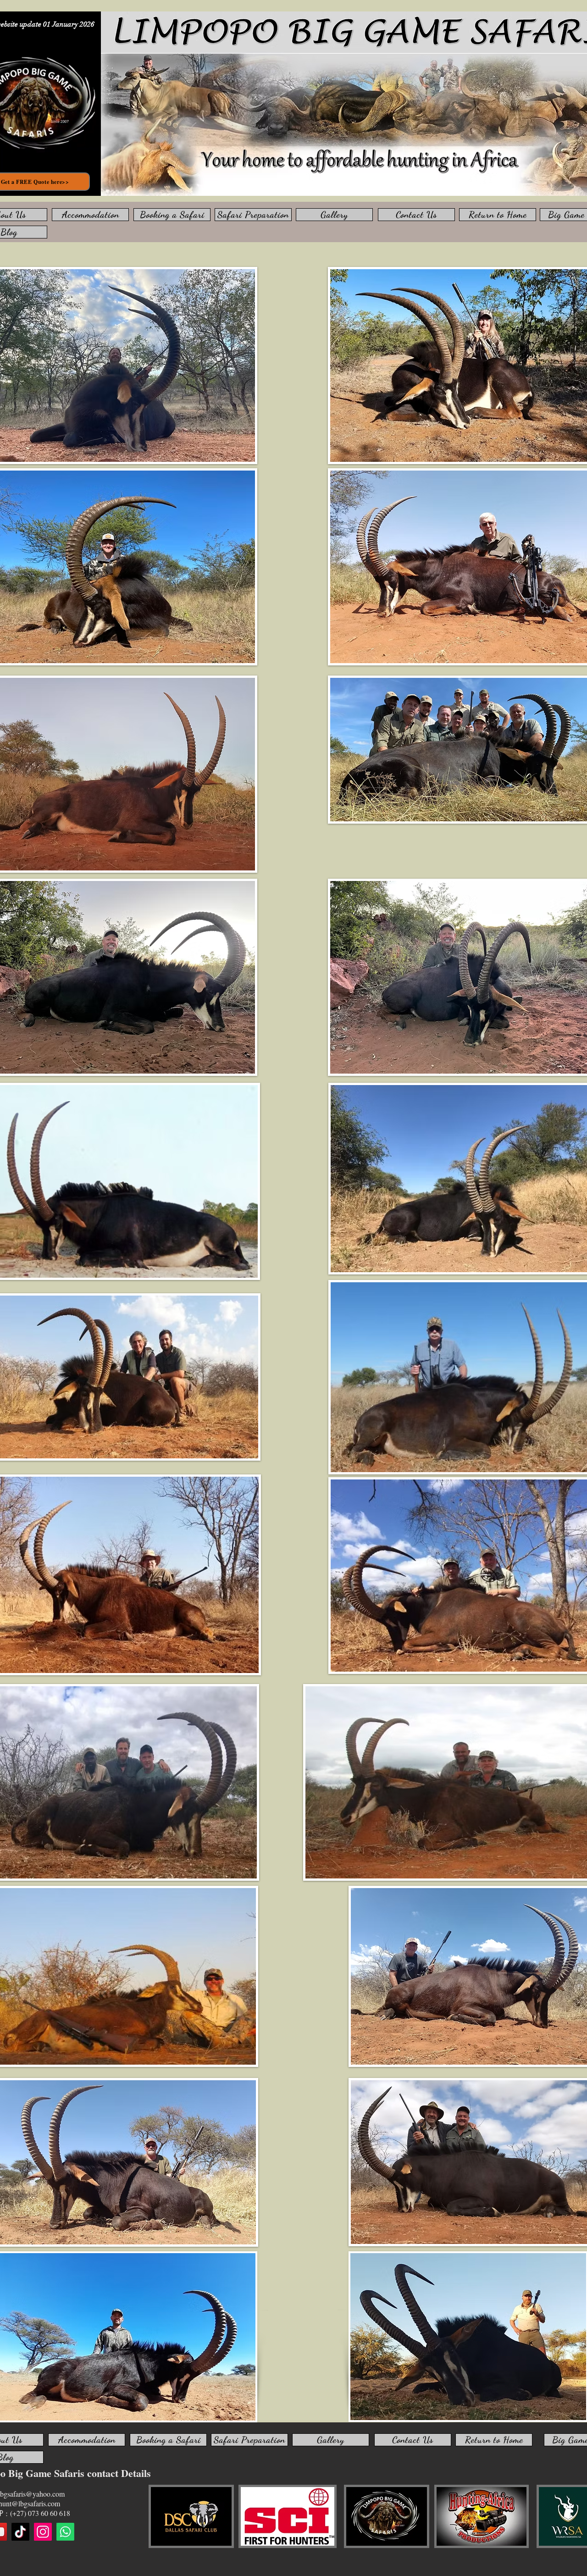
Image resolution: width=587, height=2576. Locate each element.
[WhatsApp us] (65, 2532)
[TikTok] (20, 2532)
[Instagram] (43, 2532)
